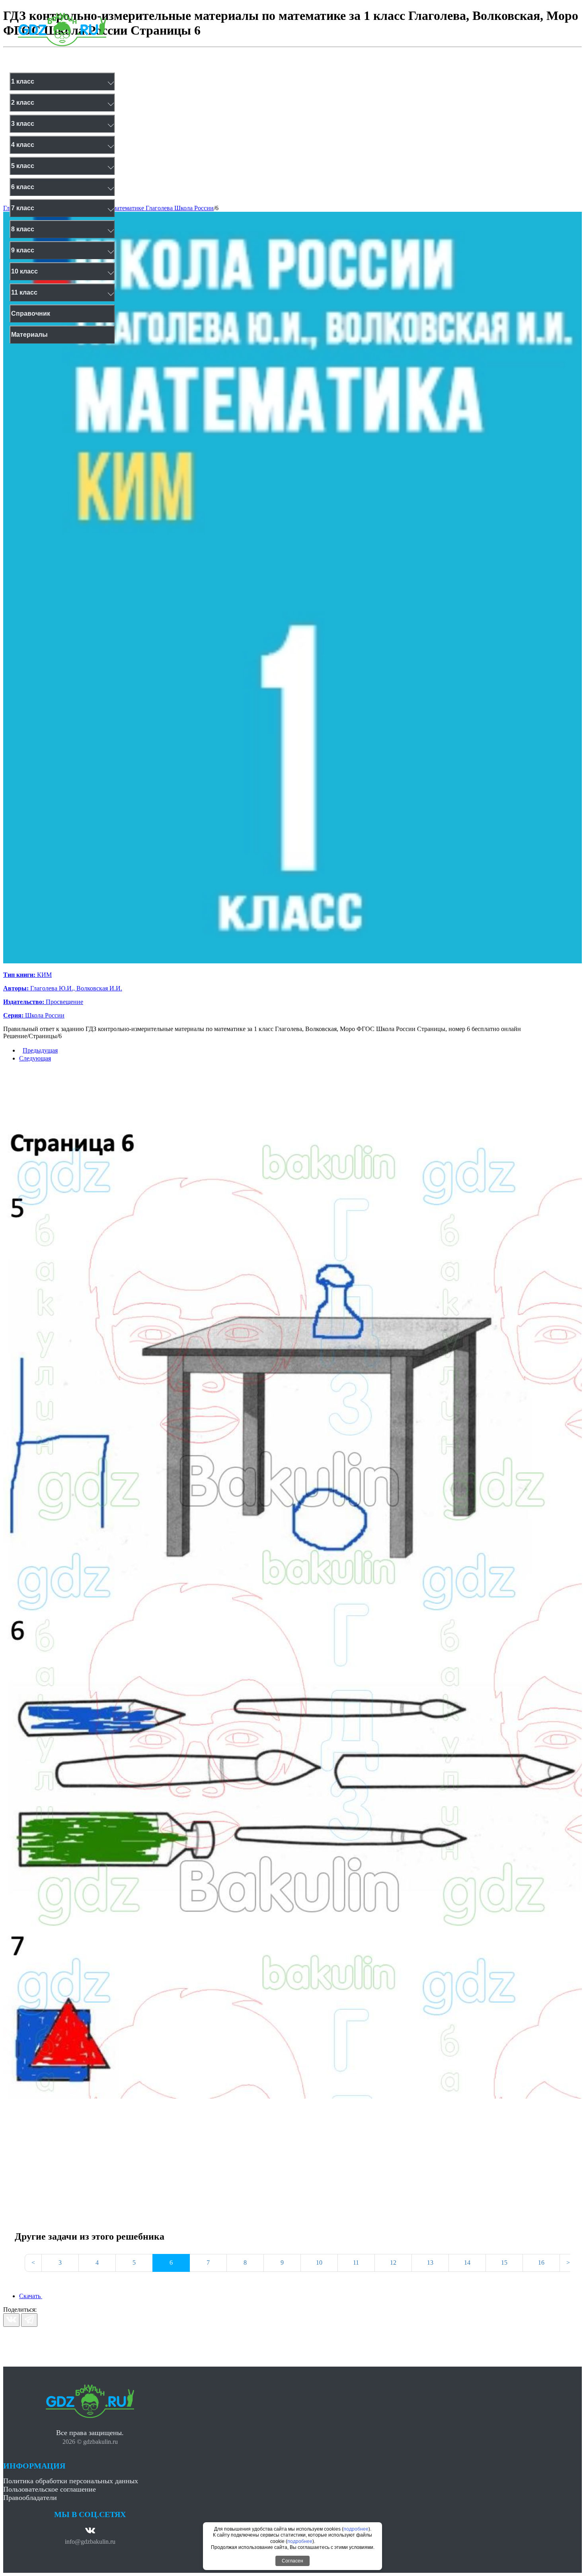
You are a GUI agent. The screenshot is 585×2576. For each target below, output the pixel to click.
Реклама (180, 58)
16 (541, 2263)
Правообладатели (30, 2498)
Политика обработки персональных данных (71, 2481)
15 (504, 2263)
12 (393, 2263)
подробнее (356, 2529)
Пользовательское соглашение (50, 2489)
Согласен (292, 2561)
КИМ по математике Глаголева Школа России (151, 208)
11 (356, 2263)
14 (467, 2263)
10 (319, 2263)
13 (430, 2263)
